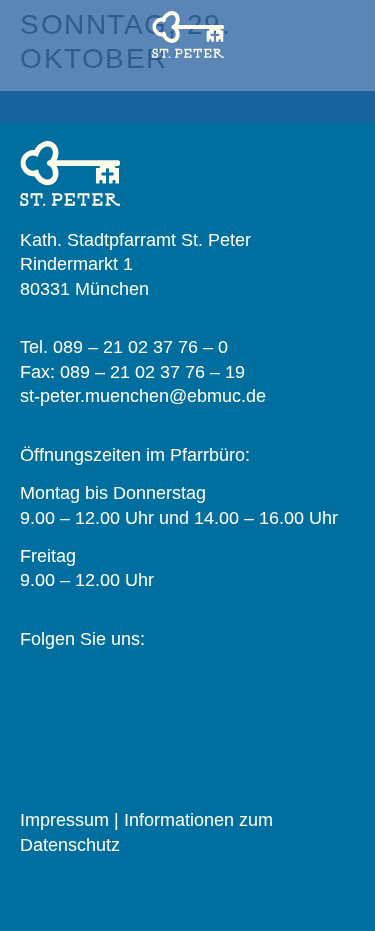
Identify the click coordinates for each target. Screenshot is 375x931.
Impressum (64, 820)
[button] (188, 95)
